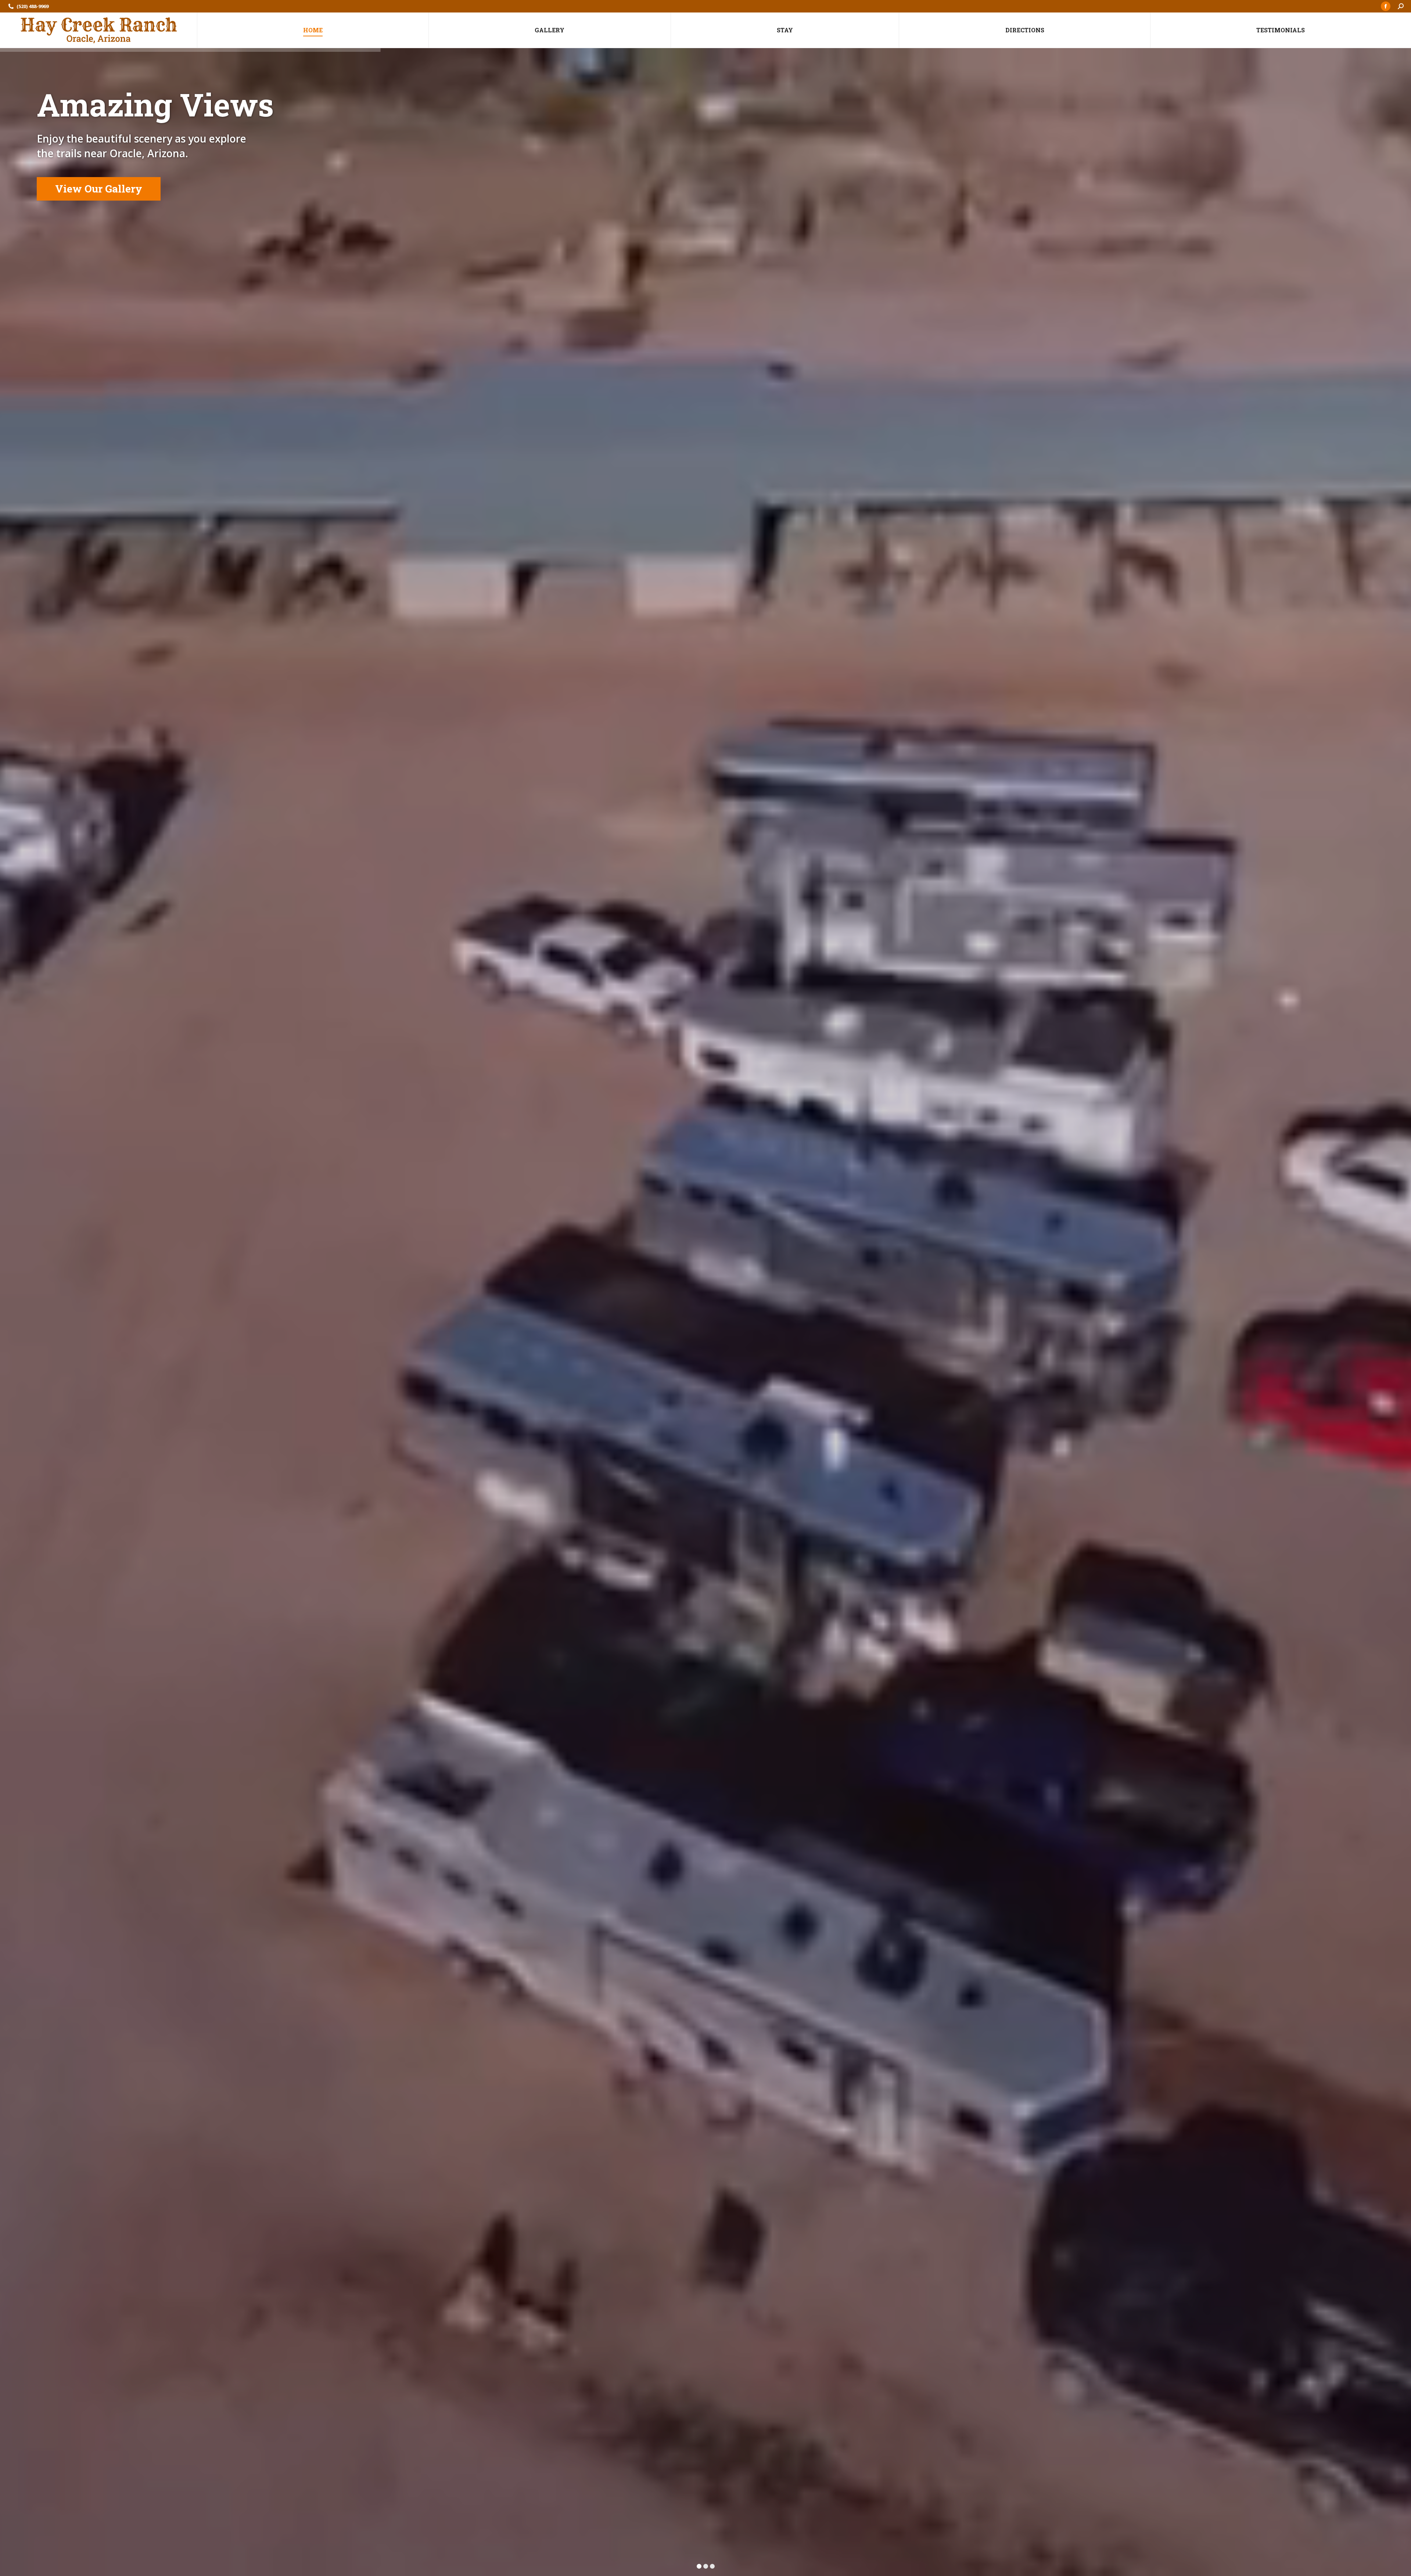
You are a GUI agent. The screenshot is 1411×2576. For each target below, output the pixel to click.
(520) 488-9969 (33, 6)
